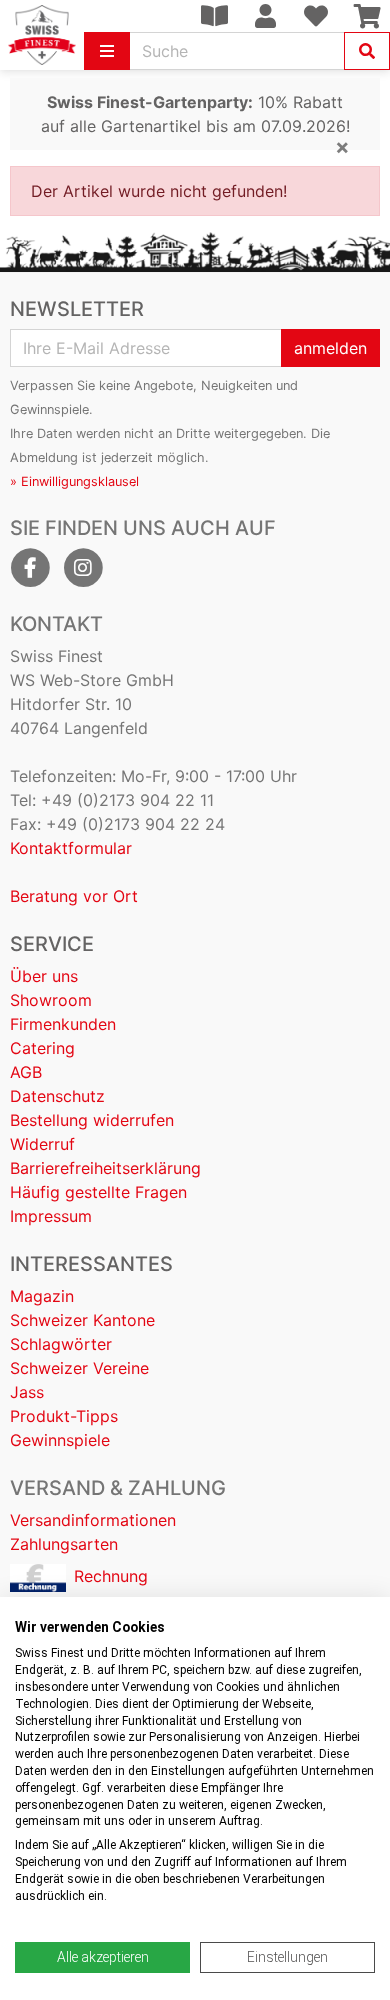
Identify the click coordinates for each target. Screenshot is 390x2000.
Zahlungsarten (64, 1544)
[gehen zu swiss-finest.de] (42, 35)
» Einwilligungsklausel (74, 481)
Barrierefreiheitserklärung (105, 1168)
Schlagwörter (61, 1344)
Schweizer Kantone (82, 1320)
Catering (42, 1048)
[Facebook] (30, 568)
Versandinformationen (93, 1520)
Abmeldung (44, 457)
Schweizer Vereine (79, 1368)
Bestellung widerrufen (92, 1120)
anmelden (330, 348)
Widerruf (42, 1144)
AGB (26, 1072)
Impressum (51, 1216)
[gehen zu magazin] (214, 16)
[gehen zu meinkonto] (265, 16)
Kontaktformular (71, 848)
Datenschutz (57, 1096)
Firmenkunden (63, 1024)
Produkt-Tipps (64, 1416)
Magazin (42, 1296)
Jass (27, 1392)
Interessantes (91, 1264)
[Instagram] (83, 568)
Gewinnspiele (60, 1440)
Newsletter (77, 309)
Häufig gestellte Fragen (98, 1192)
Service (52, 944)
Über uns (44, 976)
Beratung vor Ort (74, 896)
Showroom (51, 1000)
